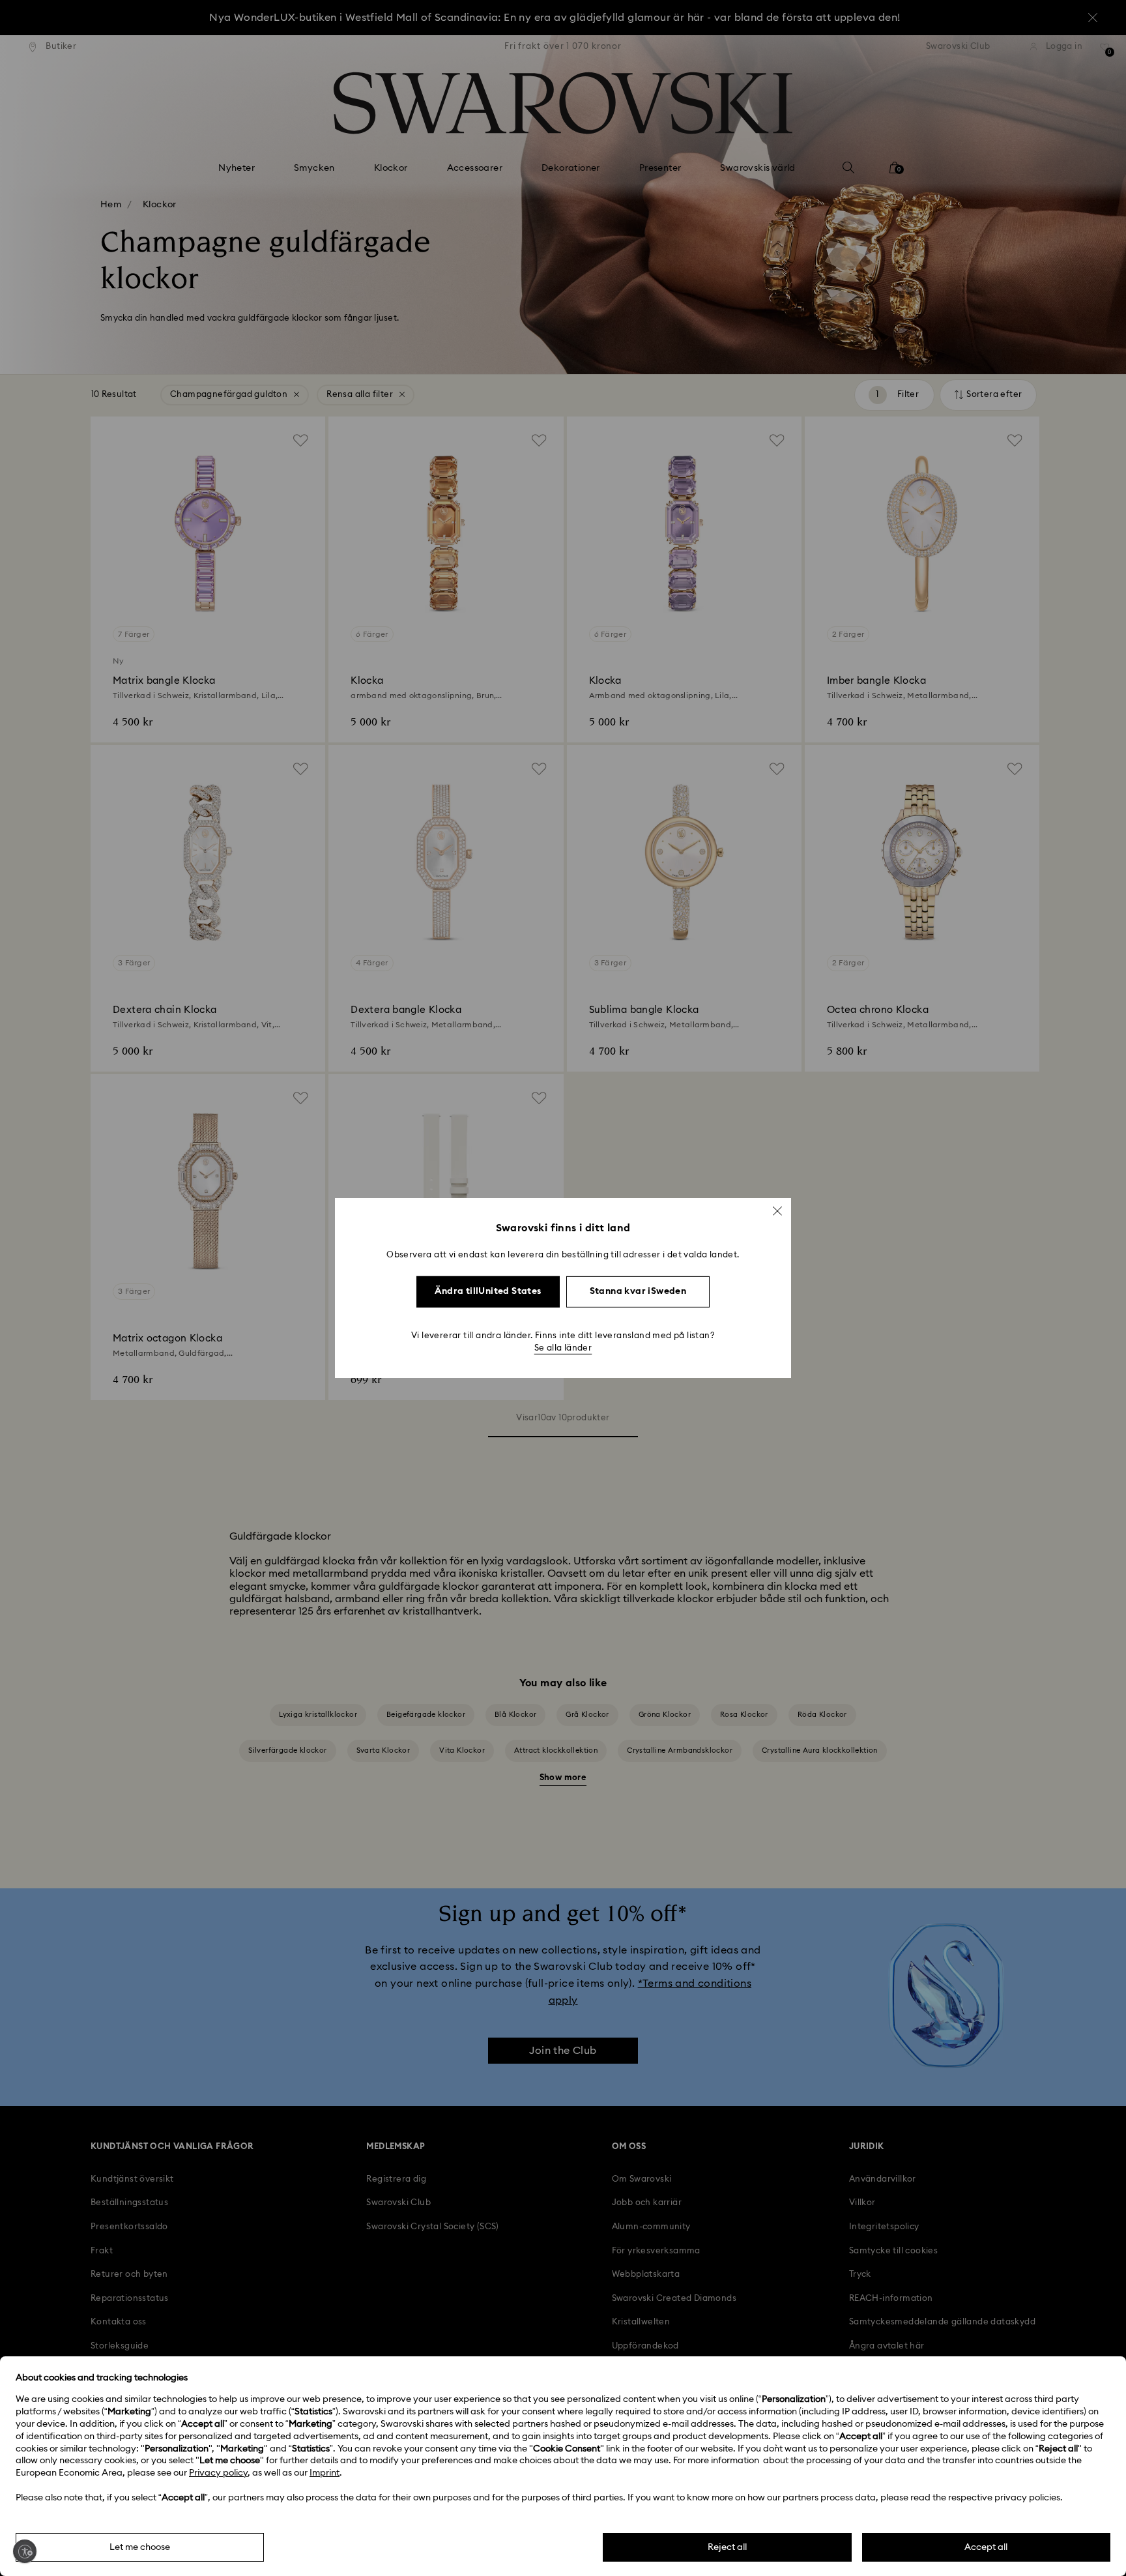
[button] (777, 1211)
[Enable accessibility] (25, 2551)
